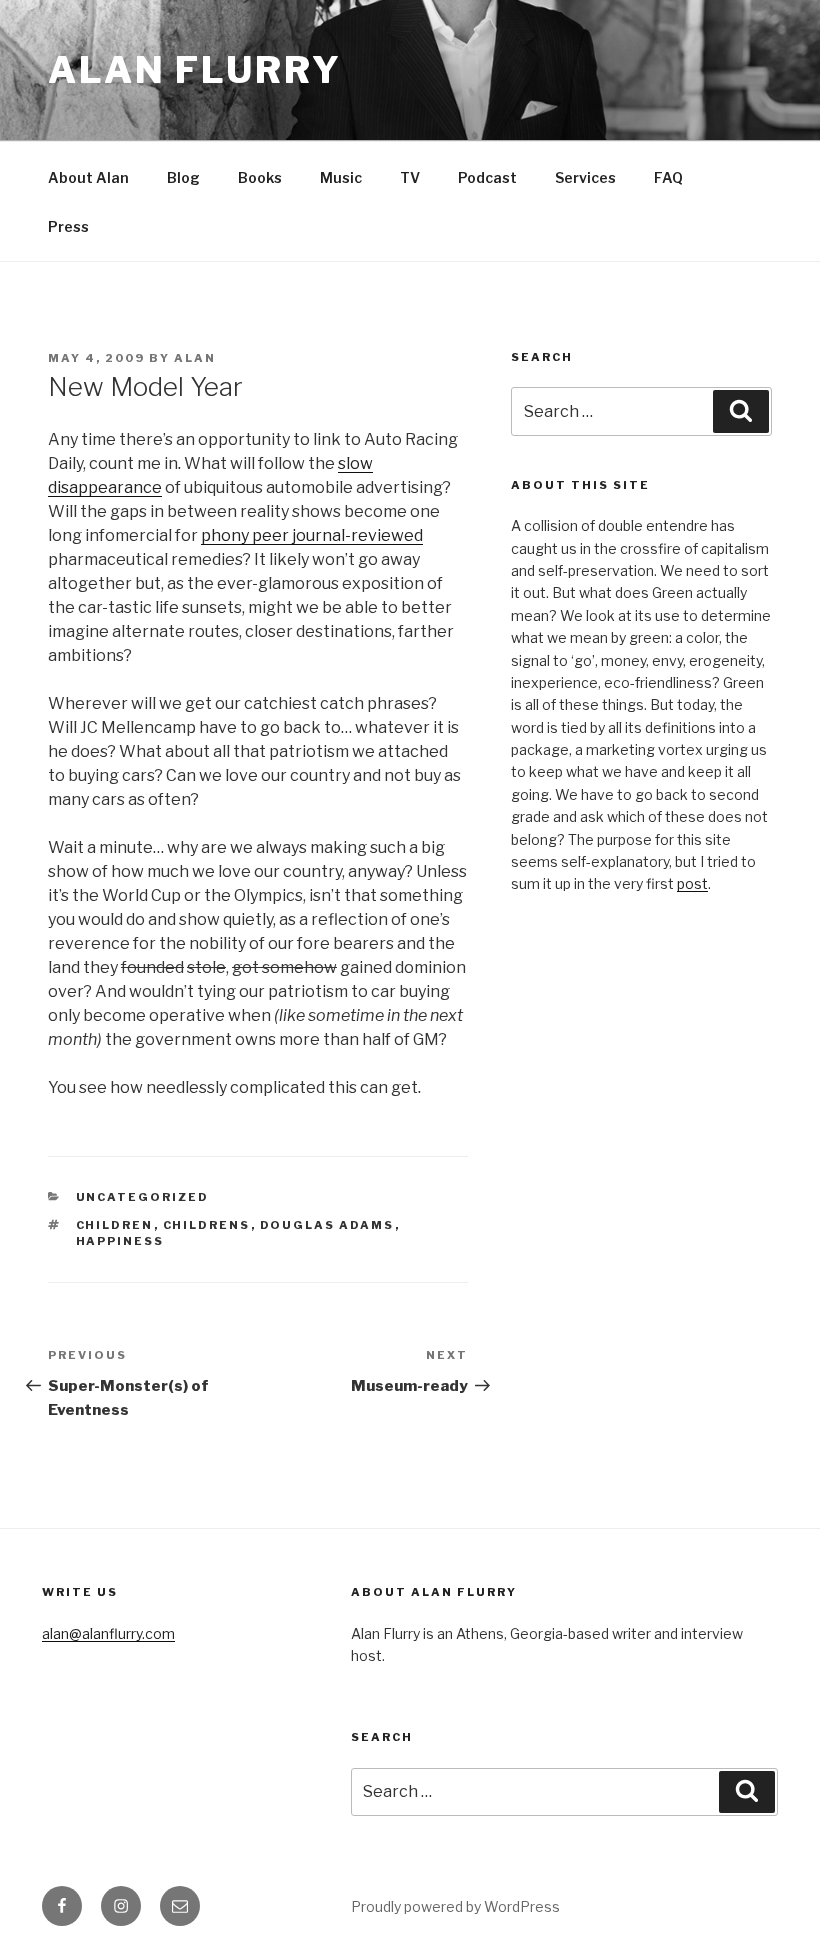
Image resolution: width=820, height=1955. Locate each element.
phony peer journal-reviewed (312, 535)
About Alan (88, 177)
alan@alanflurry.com (108, 1633)
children (115, 1225)
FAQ (668, 177)
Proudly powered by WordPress (455, 1906)
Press (68, 226)
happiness (120, 1241)
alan (195, 358)
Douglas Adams (327, 1225)
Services (585, 177)
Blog (183, 177)
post (692, 883)
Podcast (487, 177)
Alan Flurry (195, 70)
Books (260, 177)
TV (410, 177)
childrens (207, 1225)
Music (341, 177)
